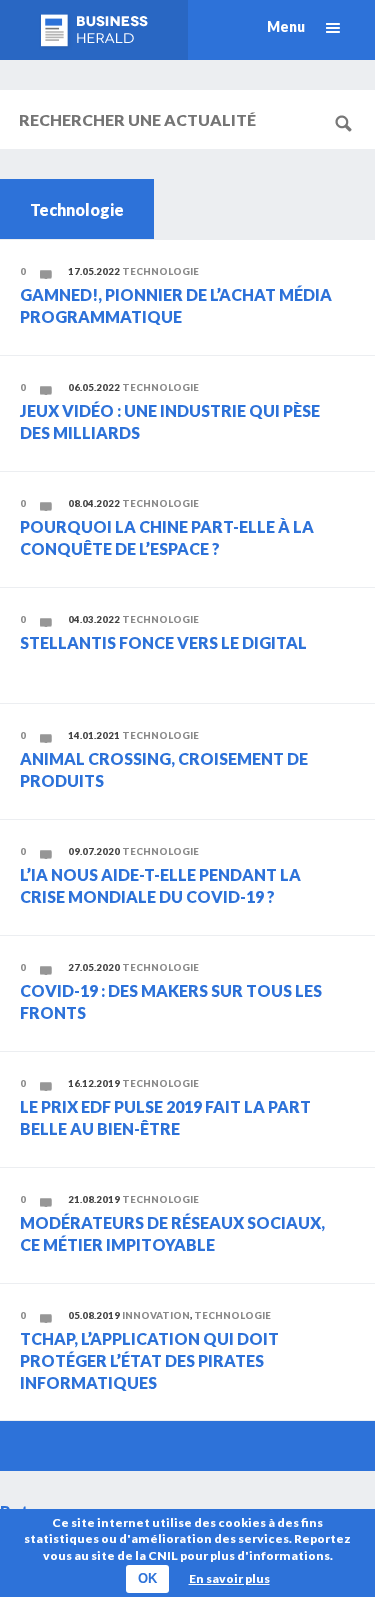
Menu (286, 26)
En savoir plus (229, 1578)
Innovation (156, 1315)
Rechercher (350, 121)
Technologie (160, 271)
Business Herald (94, 30)
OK (147, 1578)
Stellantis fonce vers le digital (163, 642)
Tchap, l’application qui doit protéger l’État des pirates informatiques (149, 1361)
